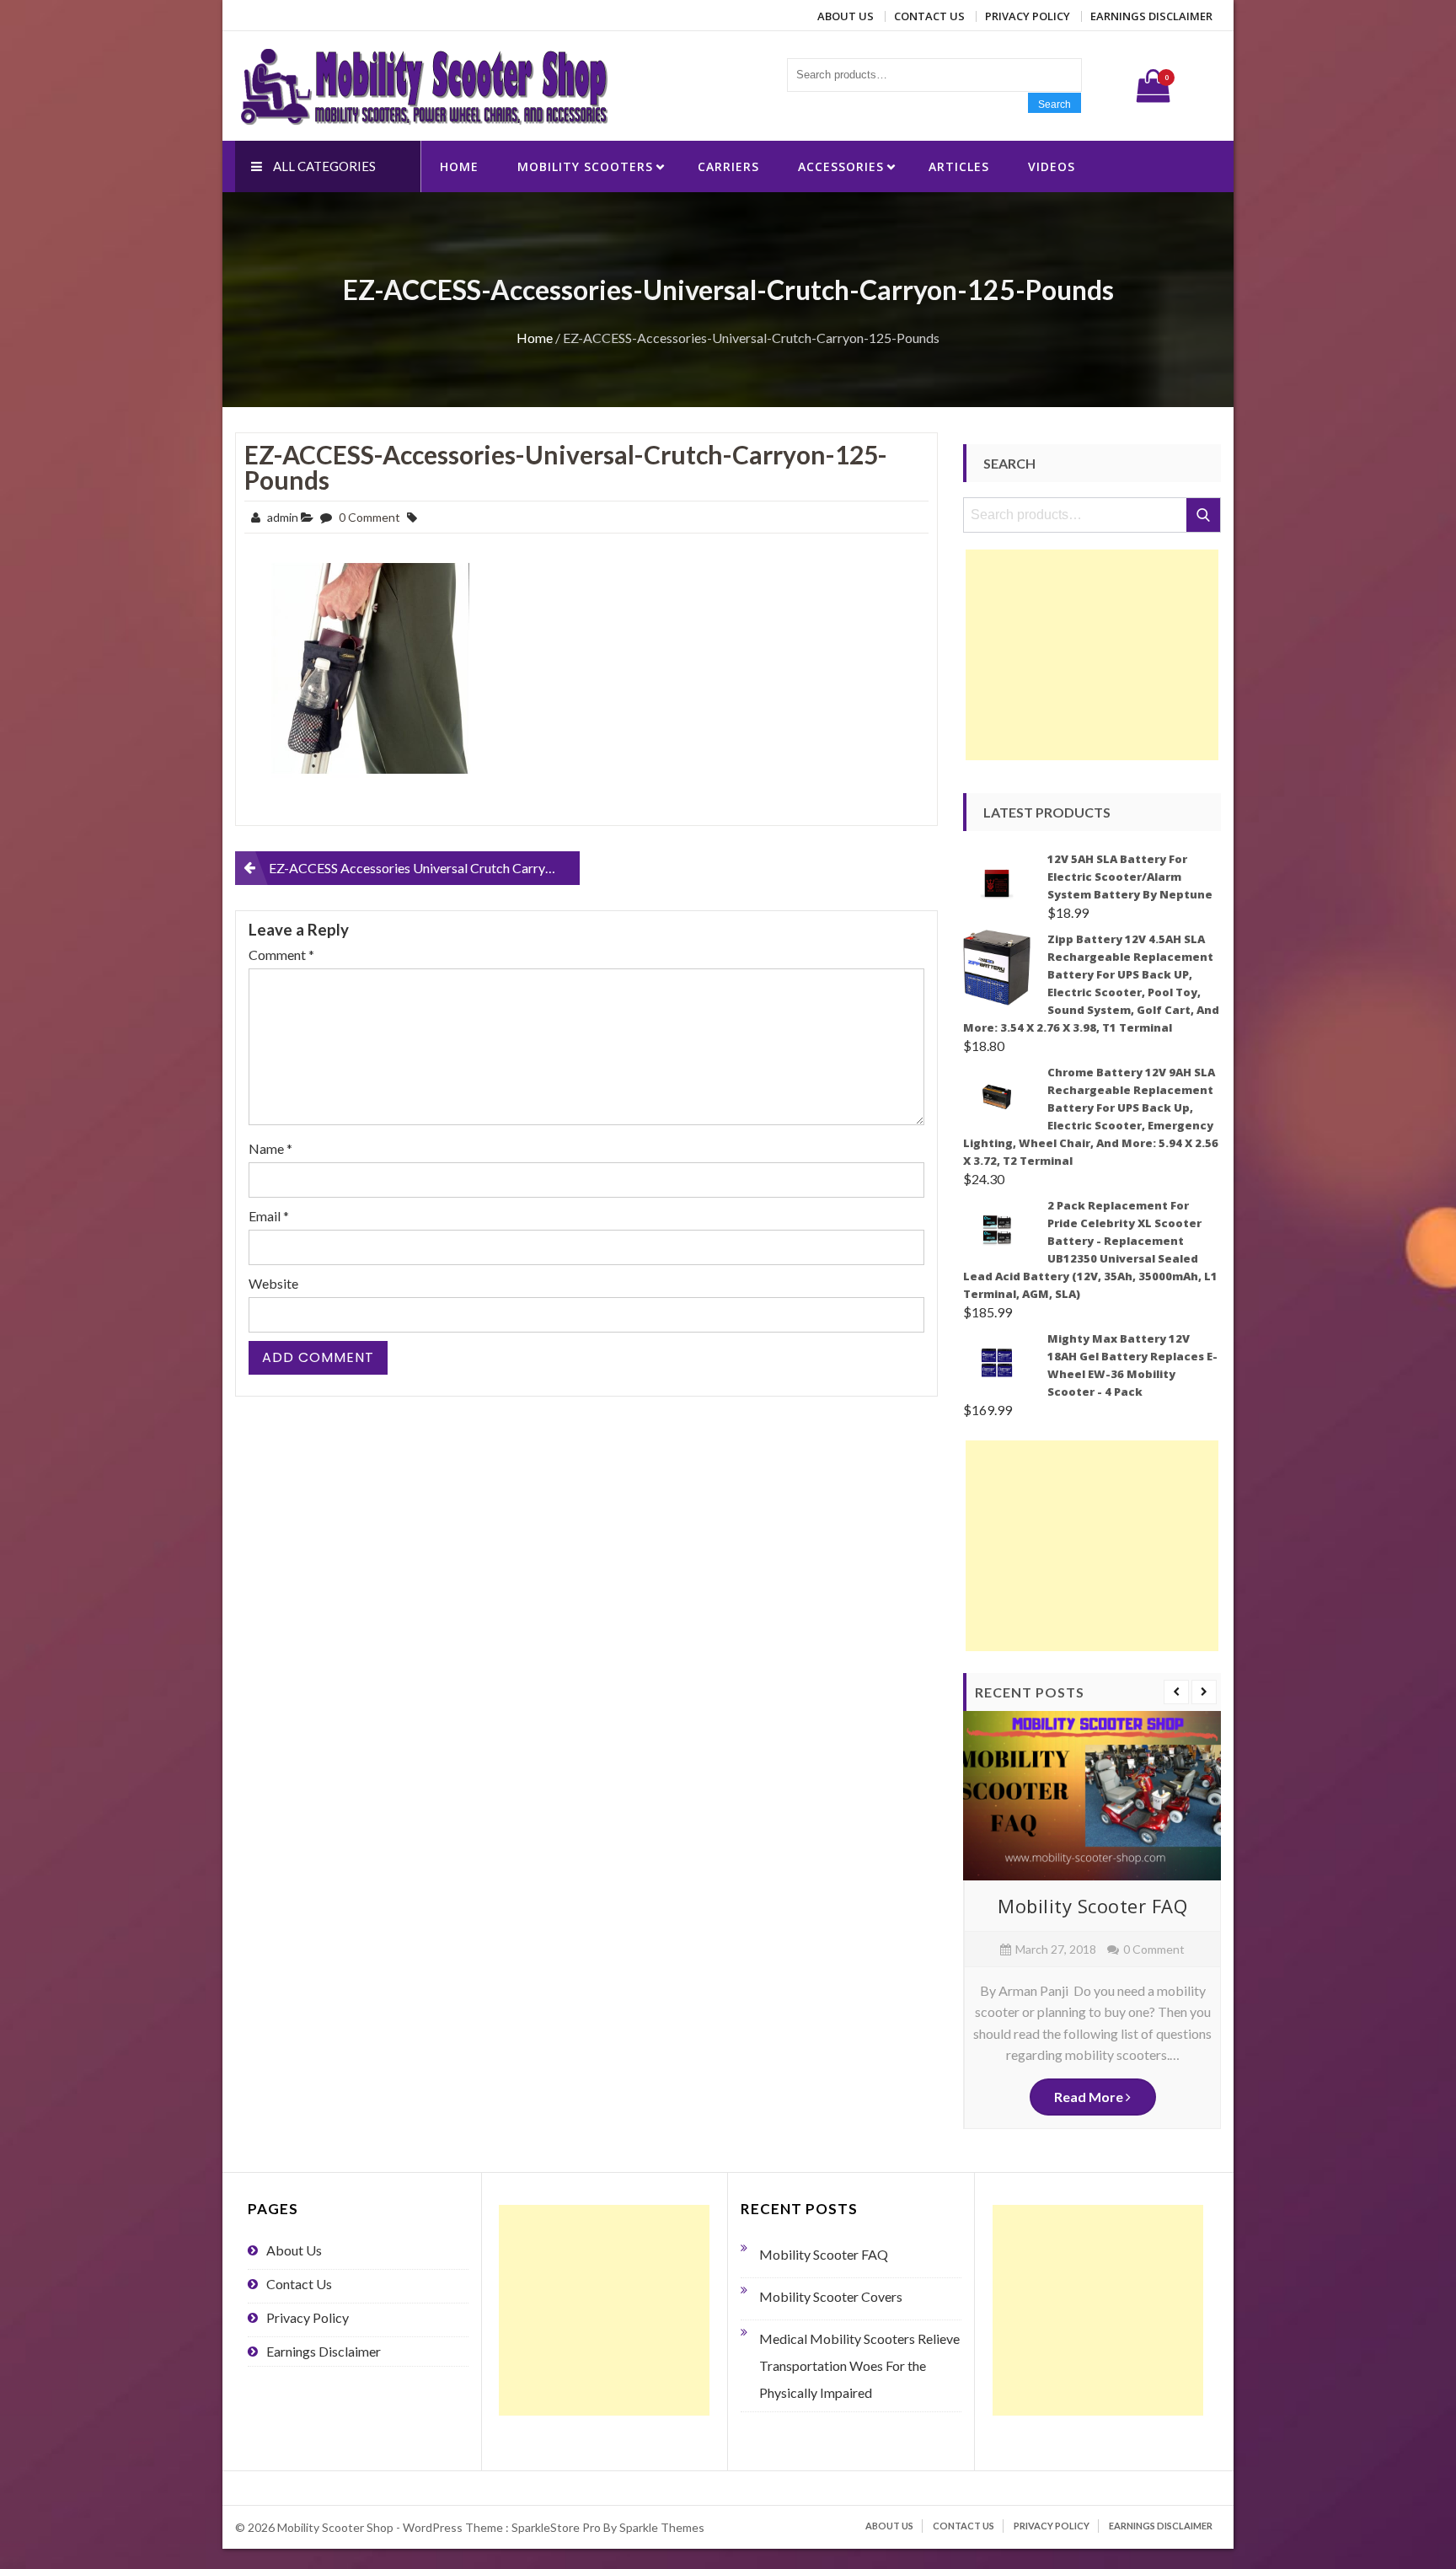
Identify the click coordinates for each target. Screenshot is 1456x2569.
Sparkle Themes (662, 2527)
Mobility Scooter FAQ (1092, 1906)
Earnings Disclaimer (1151, 16)
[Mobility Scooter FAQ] (1092, 1796)
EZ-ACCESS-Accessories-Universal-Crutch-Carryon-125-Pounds (566, 467)
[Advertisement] (1092, 655)
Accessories (841, 166)
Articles (959, 166)
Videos (1052, 166)
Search (1055, 105)
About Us (846, 16)
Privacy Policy (1028, 16)
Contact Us (929, 16)
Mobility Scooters (585, 166)
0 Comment (369, 517)
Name (270, 1148)
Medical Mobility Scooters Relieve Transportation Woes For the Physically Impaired (859, 2365)
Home (459, 166)
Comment (281, 955)
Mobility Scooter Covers (831, 2296)
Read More (1090, 2097)
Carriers (728, 166)
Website (273, 1283)
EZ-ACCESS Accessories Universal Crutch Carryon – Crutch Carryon (424, 868)
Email (269, 1216)
